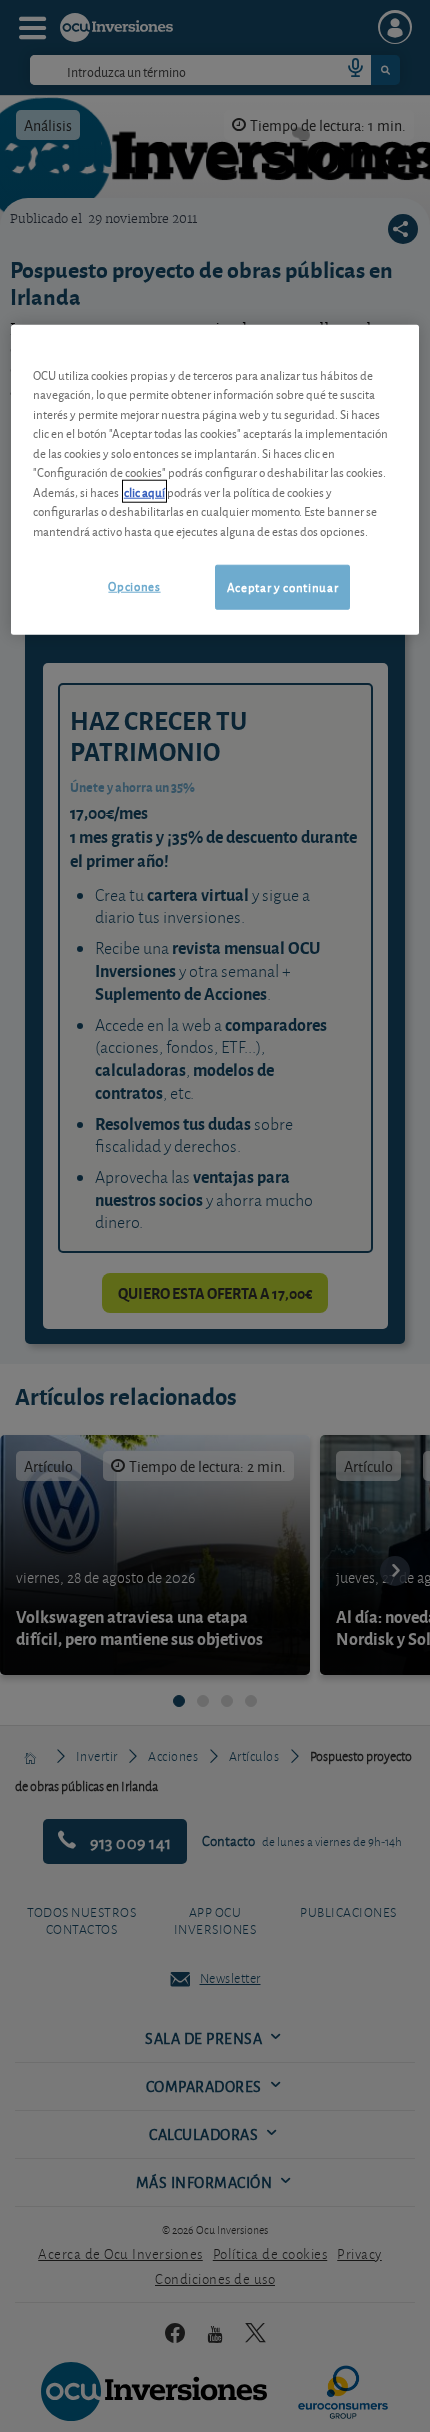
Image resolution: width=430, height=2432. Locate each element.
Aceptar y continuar (282, 586)
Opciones (134, 585)
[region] (215, 480)
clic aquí (144, 491)
